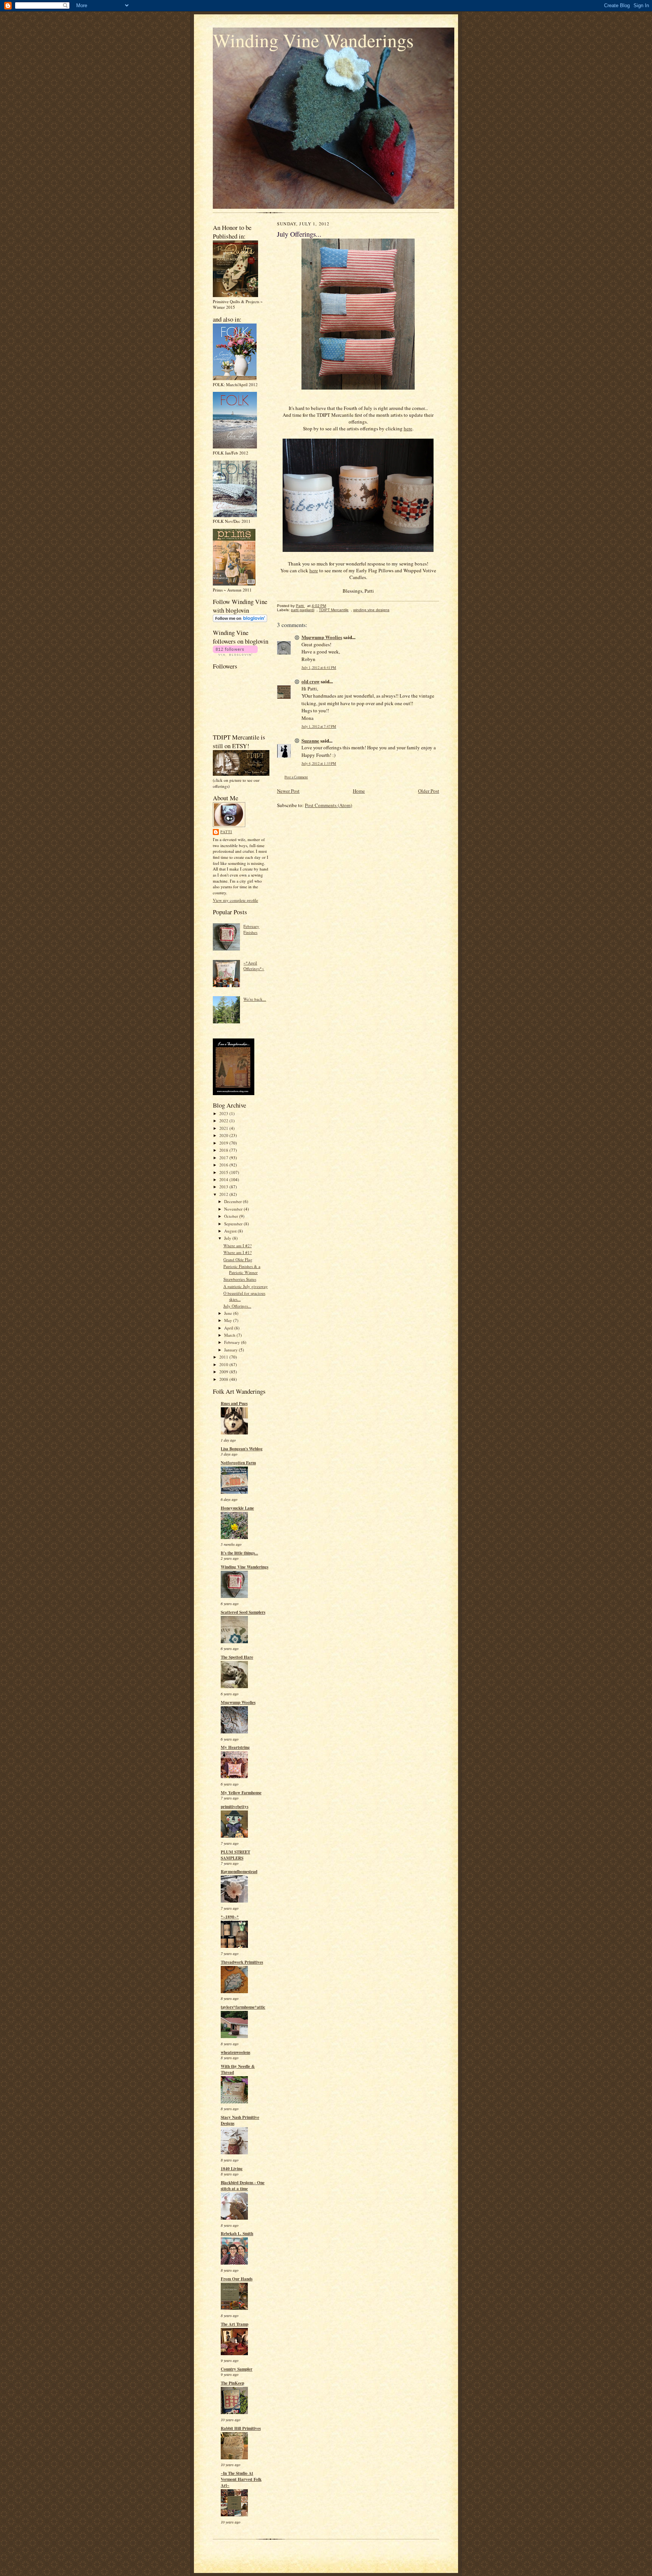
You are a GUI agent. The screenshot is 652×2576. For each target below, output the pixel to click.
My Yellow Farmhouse (241, 1793)
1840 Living (232, 2169)
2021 (224, 1128)
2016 (224, 1165)
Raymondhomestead (239, 1872)
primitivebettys (235, 1807)
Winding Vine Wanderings (313, 40)
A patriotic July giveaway (246, 1286)
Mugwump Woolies (238, 1702)
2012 (224, 1194)
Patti (226, 832)
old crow (311, 681)
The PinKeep (232, 2383)
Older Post (429, 791)
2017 (224, 1158)
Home (359, 791)
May (229, 1320)
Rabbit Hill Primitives (241, 2428)
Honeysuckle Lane (237, 1508)
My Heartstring (235, 1747)
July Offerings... (237, 1306)
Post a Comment (296, 777)
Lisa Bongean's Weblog (242, 1449)
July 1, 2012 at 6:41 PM (319, 668)
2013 (224, 1187)
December (234, 1201)
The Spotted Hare (237, 1657)
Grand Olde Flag (238, 1259)
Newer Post (288, 791)
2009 (224, 1372)
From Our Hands (237, 2279)
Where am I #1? (238, 1252)
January (231, 1350)
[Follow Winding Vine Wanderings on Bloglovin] (240, 620)
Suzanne (310, 740)
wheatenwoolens (235, 2052)
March (230, 1335)
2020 (224, 1135)
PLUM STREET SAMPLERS (235, 1855)
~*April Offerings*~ (254, 966)
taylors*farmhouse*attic (243, 2007)
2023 (224, 1113)
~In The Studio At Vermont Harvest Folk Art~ (241, 2479)
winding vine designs (371, 610)
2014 (224, 1179)
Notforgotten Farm (238, 1463)
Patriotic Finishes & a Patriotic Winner (242, 1269)
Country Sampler (237, 2369)
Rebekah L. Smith (237, 2234)
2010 (224, 1364)
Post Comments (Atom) (328, 805)
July (228, 1238)
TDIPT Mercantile (334, 610)
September (234, 1224)
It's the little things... (239, 1553)
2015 (224, 1172)
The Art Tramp (235, 2324)
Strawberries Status (240, 1279)
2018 (224, 1150)
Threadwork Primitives (242, 1962)
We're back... (255, 999)
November (234, 1209)
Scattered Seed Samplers (243, 1612)
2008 (224, 1379)
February (233, 1342)
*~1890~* (230, 1917)
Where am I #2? (238, 1246)
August (231, 1231)
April (229, 1328)
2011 (224, 1357)
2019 (224, 1143)
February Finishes (251, 929)
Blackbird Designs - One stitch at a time (243, 2186)
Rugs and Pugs (234, 1404)
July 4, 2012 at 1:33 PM (319, 763)
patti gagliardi (303, 610)
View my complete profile (235, 900)
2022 (224, 1121)
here (408, 428)
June (229, 1313)
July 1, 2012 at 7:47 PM (319, 726)
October (232, 1216)
